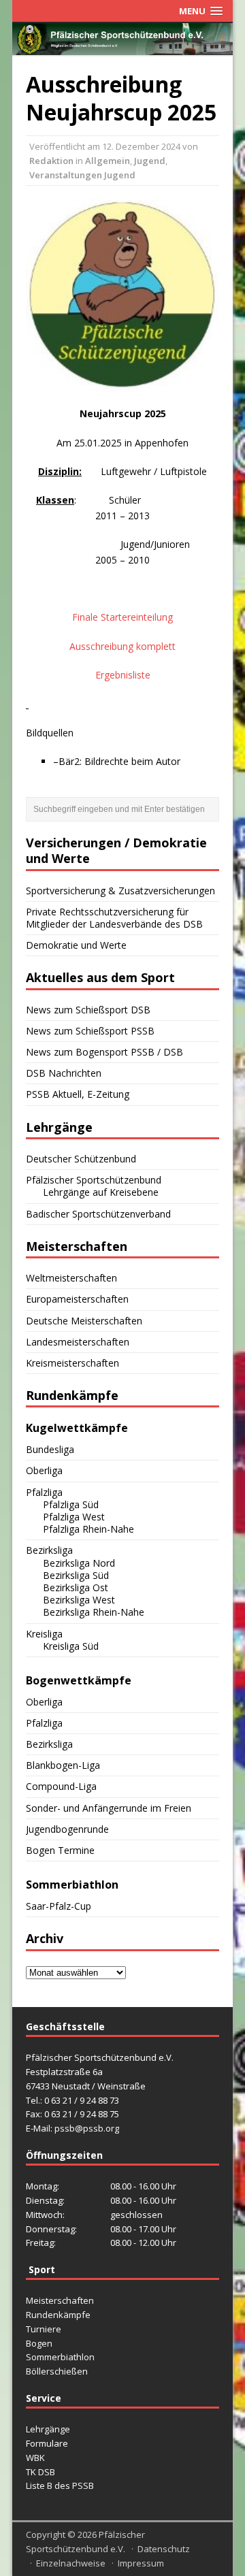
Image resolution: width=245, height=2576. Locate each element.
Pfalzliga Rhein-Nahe (88, 1529)
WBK (35, 2458)
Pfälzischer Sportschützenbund (94, 1180)
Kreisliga (44, 1634)
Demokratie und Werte (76, 945)
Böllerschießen (57, 2371)
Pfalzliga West (74, 1517)
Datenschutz (164, 2549)
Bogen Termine (60, 1850)
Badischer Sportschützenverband (98, 1214)
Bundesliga (50, 1449)
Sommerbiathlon (60, 2357)
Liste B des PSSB (60, 2485)
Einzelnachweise (71, 2563)
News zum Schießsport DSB (88, 1010)
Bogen (39, 2343)
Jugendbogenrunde (67, 1829)
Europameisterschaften (77, 1299)
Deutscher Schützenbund (81, 1159)
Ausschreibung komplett (122, 646)
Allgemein (108, 161)
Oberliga (44, 1470)
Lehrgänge (48, 2429)
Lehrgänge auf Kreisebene (101, 1192)
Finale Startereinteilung (122, 617)
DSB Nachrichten (64, 1073)
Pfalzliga (44, 1492)
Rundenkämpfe (58, 2315)
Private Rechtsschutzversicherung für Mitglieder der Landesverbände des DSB (114, 918)
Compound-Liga (61, 1786)
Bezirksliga (49, 1550)
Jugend (150, 161)
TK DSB (40, 2472)
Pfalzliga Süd (71, 1504)
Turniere (44, 2329)
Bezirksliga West (79, 1600)
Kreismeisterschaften (72, 1363)
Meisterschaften (60, 2300)
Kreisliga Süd (71, 1646)
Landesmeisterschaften (78, 1342)
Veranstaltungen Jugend (82, 175)
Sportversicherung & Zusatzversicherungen (120, 891)
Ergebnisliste (123, 675)
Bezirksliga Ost (76, 1587)
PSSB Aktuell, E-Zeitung (78, 1094)
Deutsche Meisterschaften (84, 1321)
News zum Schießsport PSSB (90, 1031)
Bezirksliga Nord (79, 1563)
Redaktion (51, 161)
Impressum (141, 2563)
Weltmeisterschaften (71, 1278)
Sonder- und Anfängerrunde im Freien (109, 1808)
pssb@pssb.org (87, 2128)
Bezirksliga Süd (76, 1575)
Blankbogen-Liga (63, 1765)
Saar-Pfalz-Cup (59, 1906)
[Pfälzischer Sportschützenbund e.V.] (122, 47)
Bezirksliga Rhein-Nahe (94, 1612)
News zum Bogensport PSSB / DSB (104, 1052)
